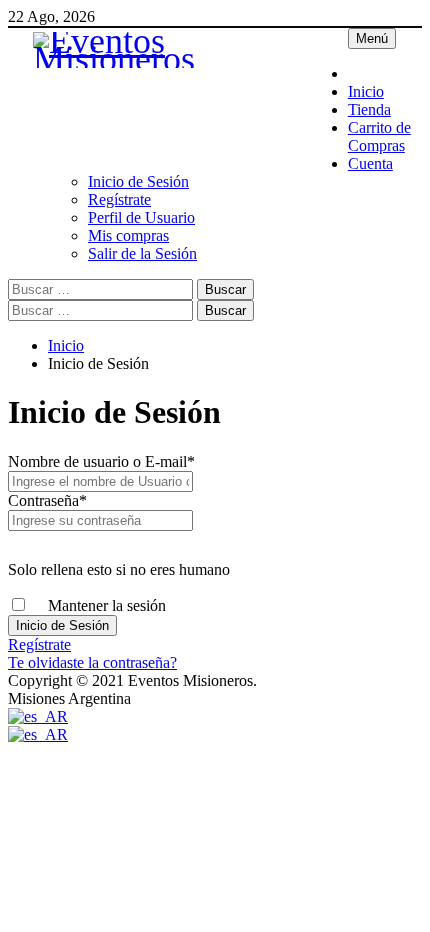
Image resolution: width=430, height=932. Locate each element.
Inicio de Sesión (138, 181)
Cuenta (370, 163)
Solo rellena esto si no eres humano (119, 569)
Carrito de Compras (379, 136)
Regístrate (119, 199)
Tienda (369, 109)
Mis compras (128, 235)
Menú (372, 38)
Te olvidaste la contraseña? (92, 662)
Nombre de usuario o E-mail (101, 461)
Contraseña (47, 500)
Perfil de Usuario (141, 217)
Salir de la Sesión (142, 253)
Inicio (366, 91)
